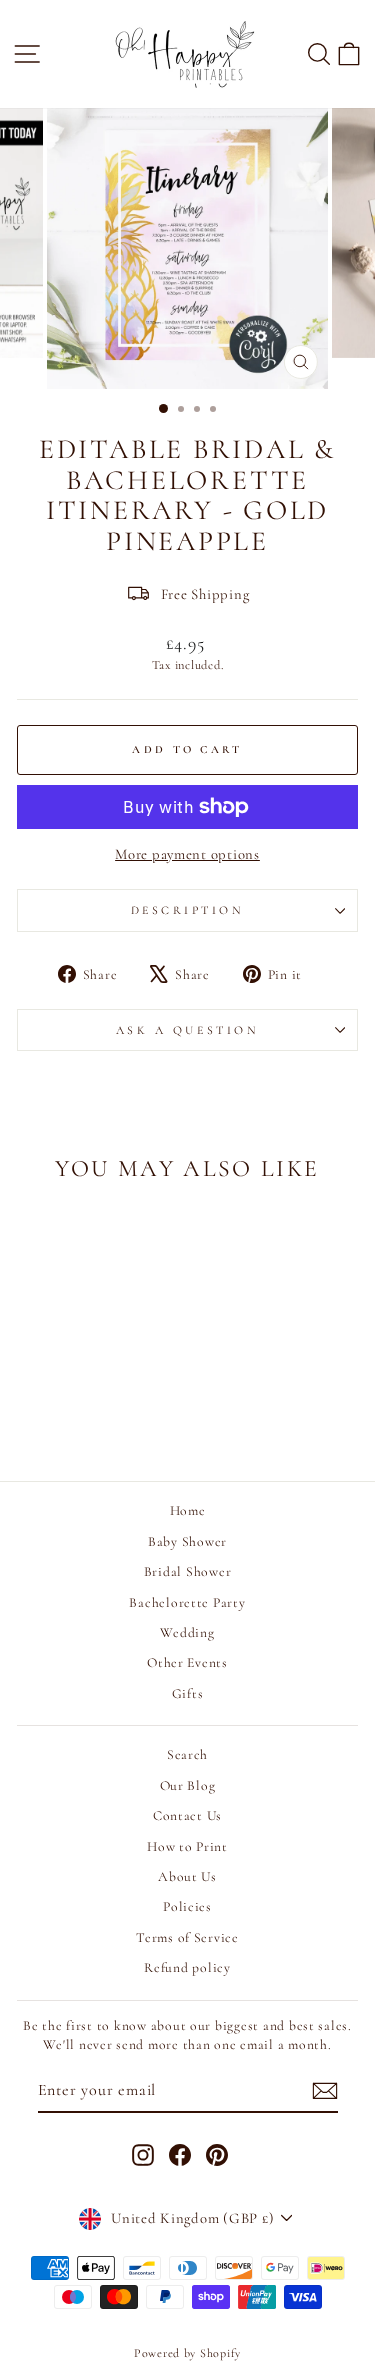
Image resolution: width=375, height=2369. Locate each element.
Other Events (187, 1662)
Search (187, 1754)
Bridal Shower (188, 1571)
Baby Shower (187, 1541)
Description (188, 910)
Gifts (188, 1693)
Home (188, 1510)
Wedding (187, 1632)
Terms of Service (187, 1937)
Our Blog (188, 1785)
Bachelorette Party (187, 1602)
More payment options (187, 854)
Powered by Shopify (187, 2353)
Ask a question (187, 1030)
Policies (187, 1906)
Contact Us (187, 1815)
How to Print (187, 1846)
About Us (187, 1876)
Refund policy (187, 1967)
